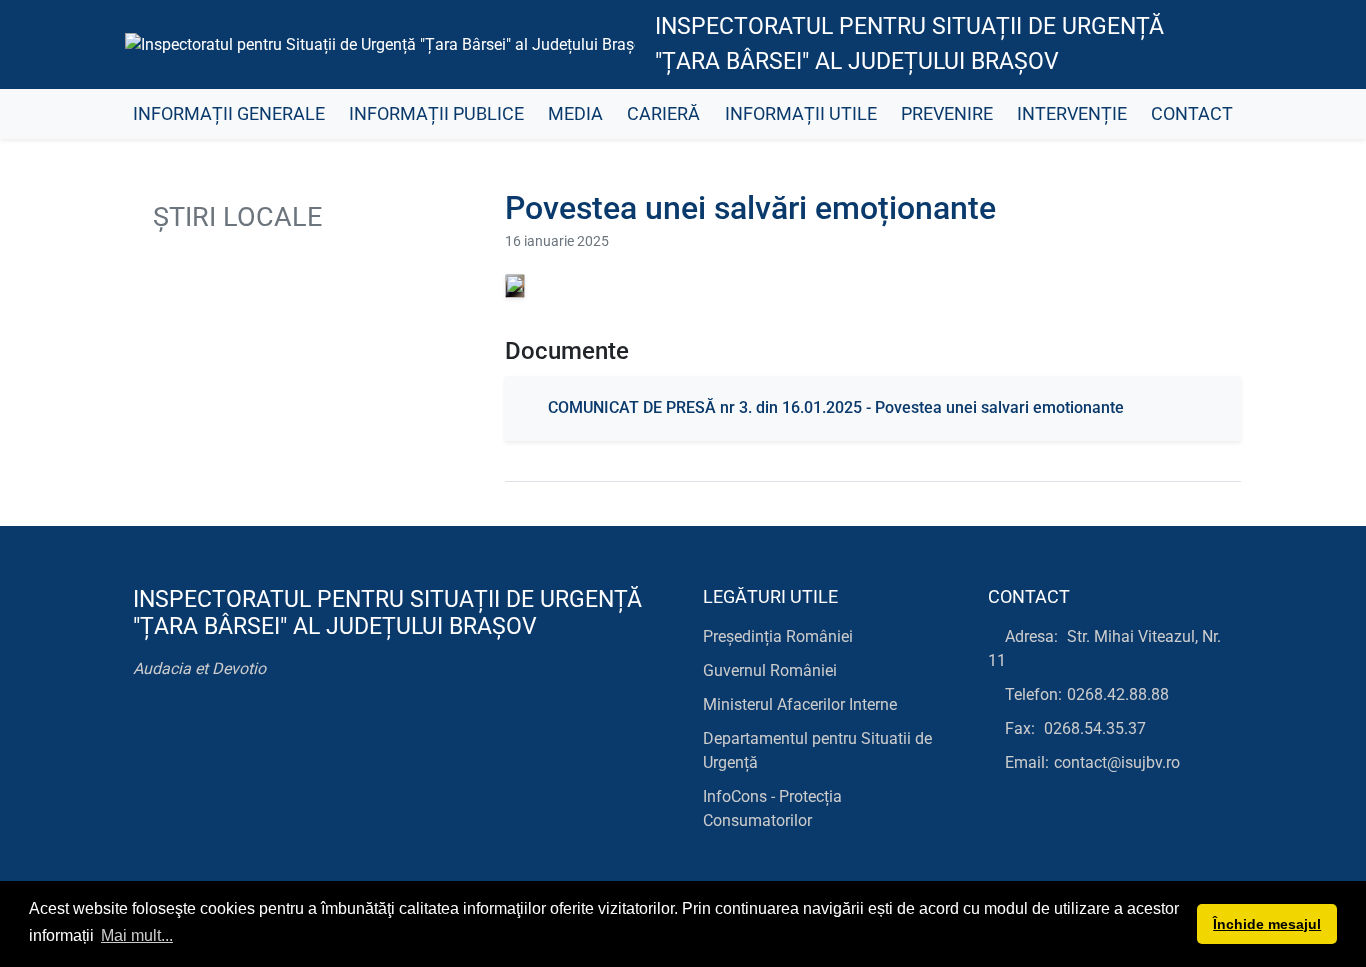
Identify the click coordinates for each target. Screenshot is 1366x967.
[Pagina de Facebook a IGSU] (1208, 45)
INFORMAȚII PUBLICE (436, 114)
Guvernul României (770, 670)
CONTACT (1192, 114)
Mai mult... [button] (137, 935)
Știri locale (234, 217)
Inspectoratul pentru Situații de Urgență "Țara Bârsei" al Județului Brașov (909, 44)
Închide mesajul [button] (1267, 924)
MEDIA (575, 114)
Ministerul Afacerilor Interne (800, 704)
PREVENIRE (947, 114)
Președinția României (778, 636)
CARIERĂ (663, 114)
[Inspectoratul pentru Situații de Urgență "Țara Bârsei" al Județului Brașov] (380, 44)
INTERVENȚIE (1072, 114)
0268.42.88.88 (1118, 694)
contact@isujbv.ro (1117, 762)
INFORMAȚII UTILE (801, 114)
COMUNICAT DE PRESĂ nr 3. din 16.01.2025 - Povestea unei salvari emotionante (836, 407)
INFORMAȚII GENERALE (229, 114)
